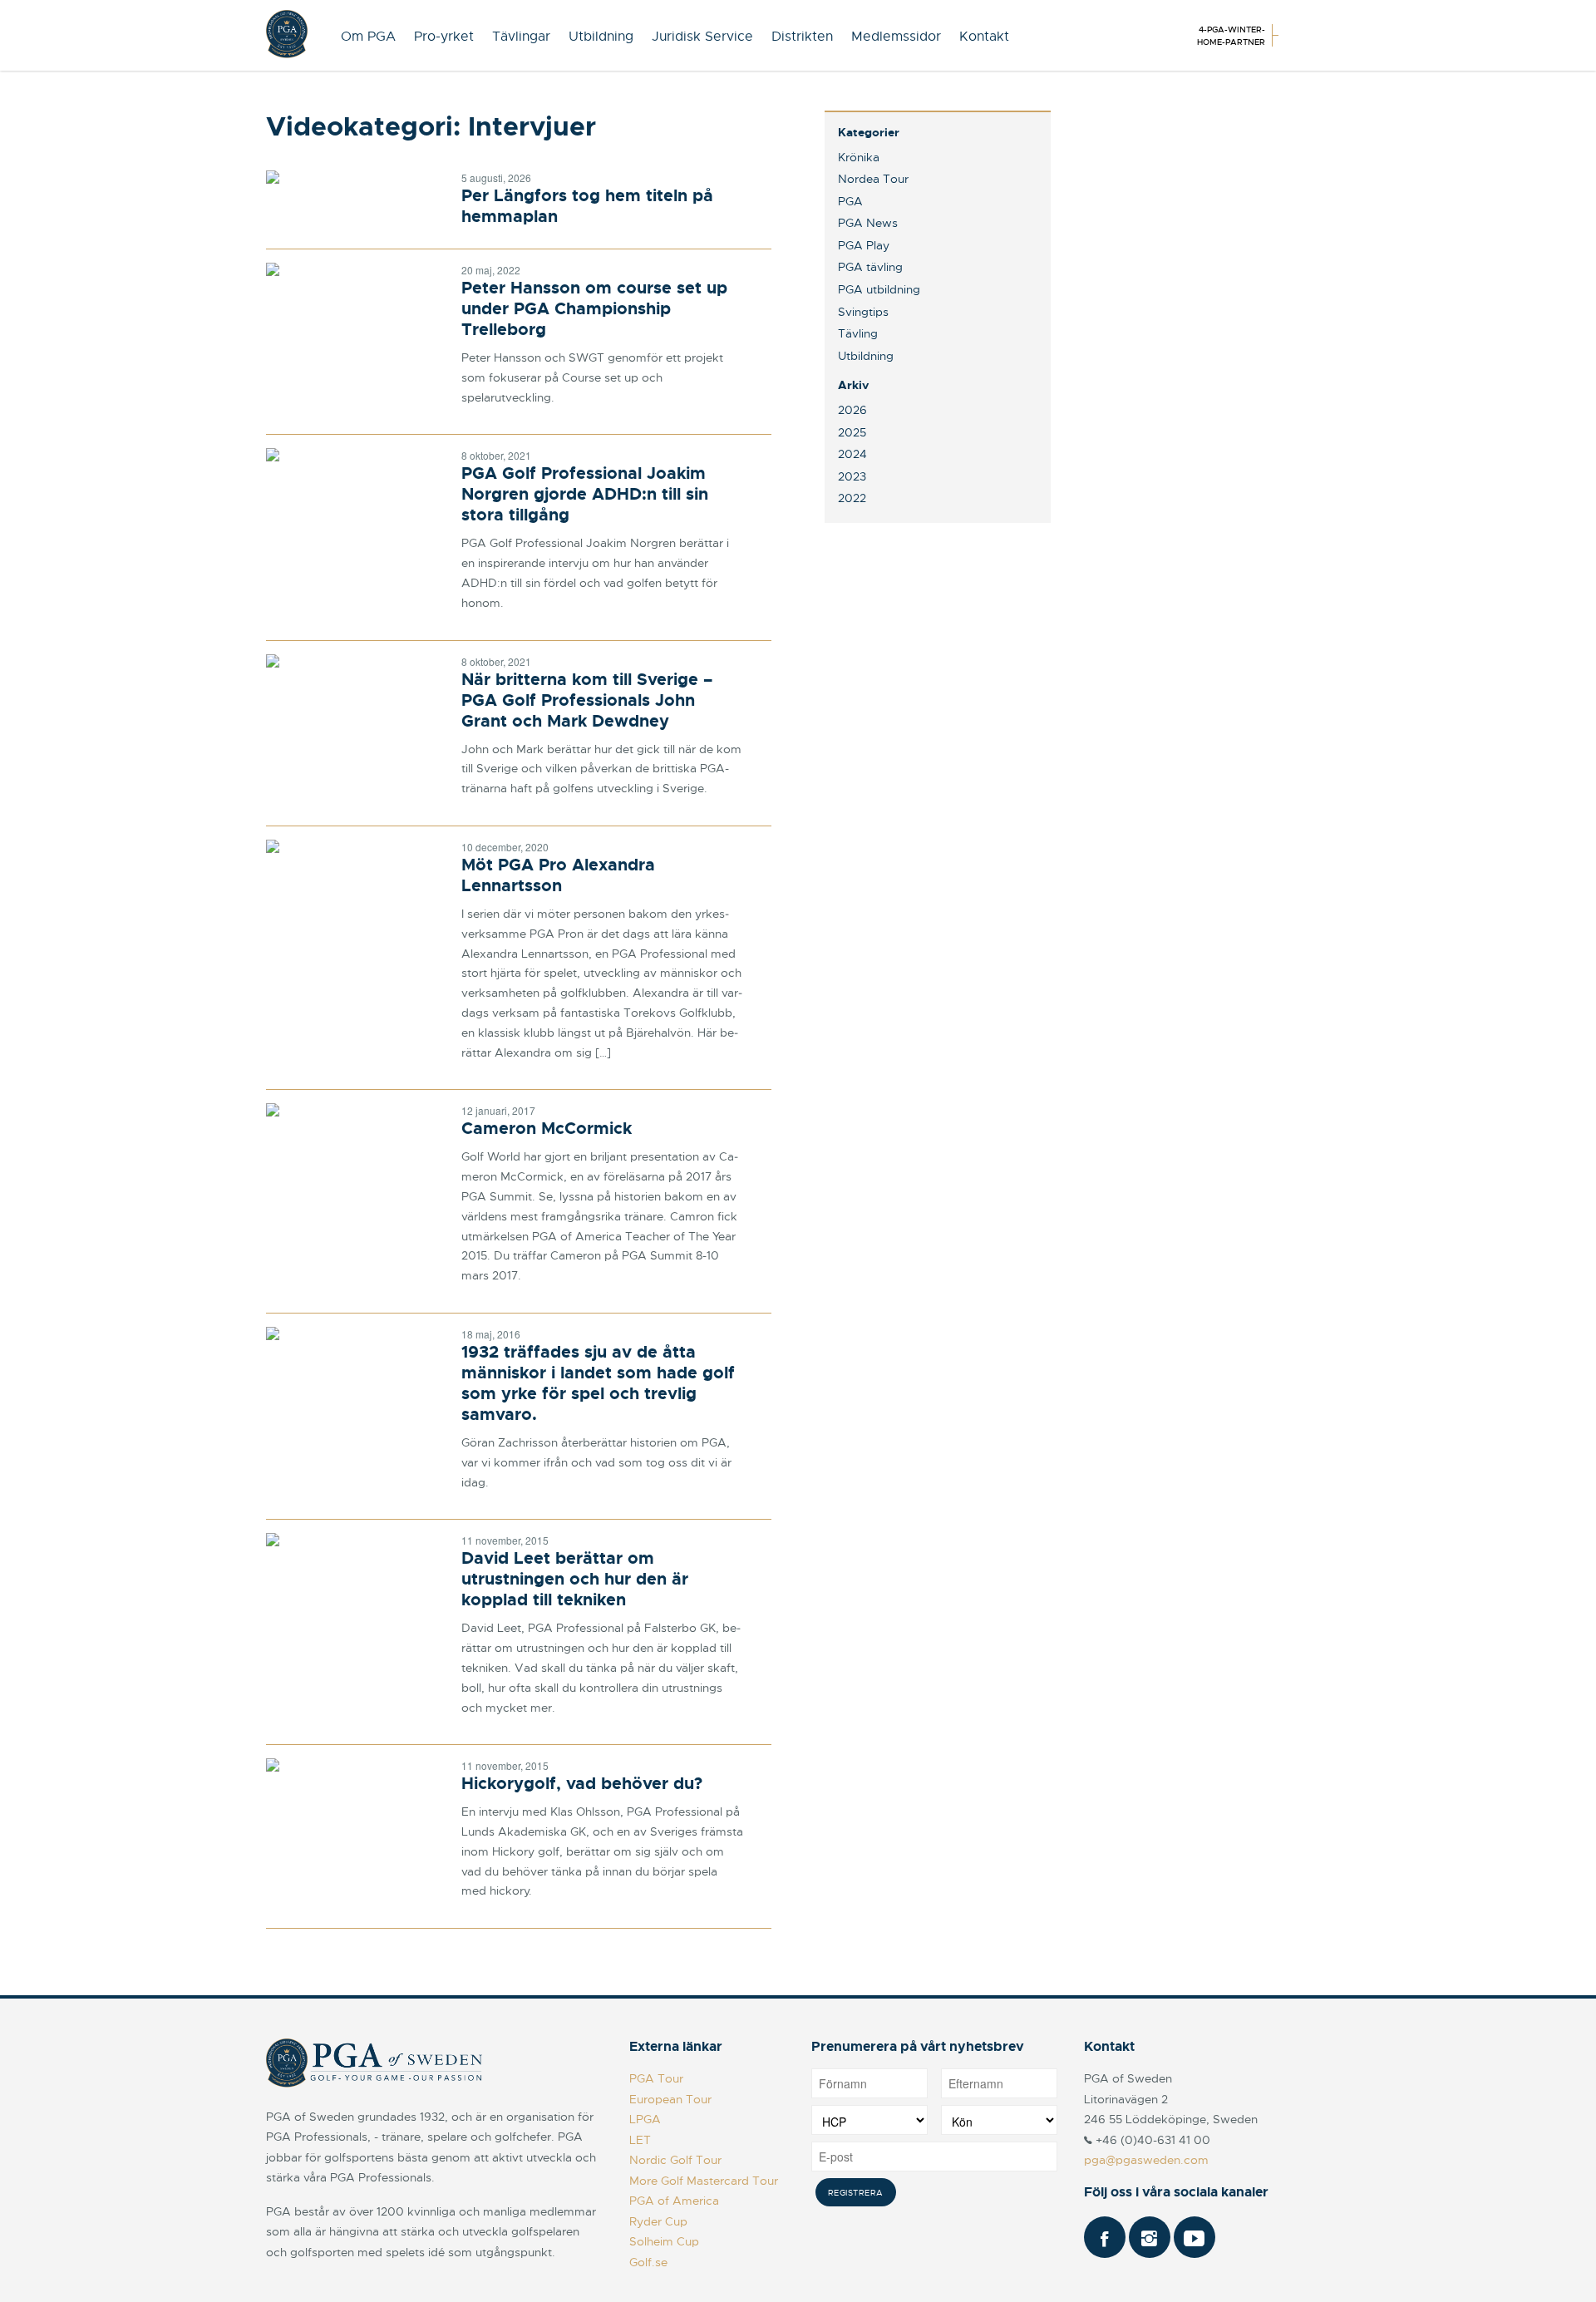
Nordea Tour (873, 179)
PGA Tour (656, 2078)
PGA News (868, 223)
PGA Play (864, 245)
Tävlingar (521, 37)
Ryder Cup (658, 2221)
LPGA (645, 2119)
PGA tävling (870, 267)
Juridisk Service (702, 37)
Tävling (858, 333)
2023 (852, 476)
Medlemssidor (896, 37)
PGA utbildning (879, 289)
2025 (852, 432)
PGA (850, 201)
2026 (852, 410)
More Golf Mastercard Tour (704, 2181)
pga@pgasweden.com (1146, 2160)
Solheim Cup (664, 2241)
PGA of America (674, 2201)
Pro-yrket (444, 37)
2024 (852, 454)
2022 (852, 498)
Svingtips (863, 312)
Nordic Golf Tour (675, 2160)
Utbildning (601, 37)
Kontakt (984, 37)
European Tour (670, 2099)
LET (640, 2140)
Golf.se (648, 2262)
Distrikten (802, 37)
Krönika (859, 157)
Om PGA (368, 37)
